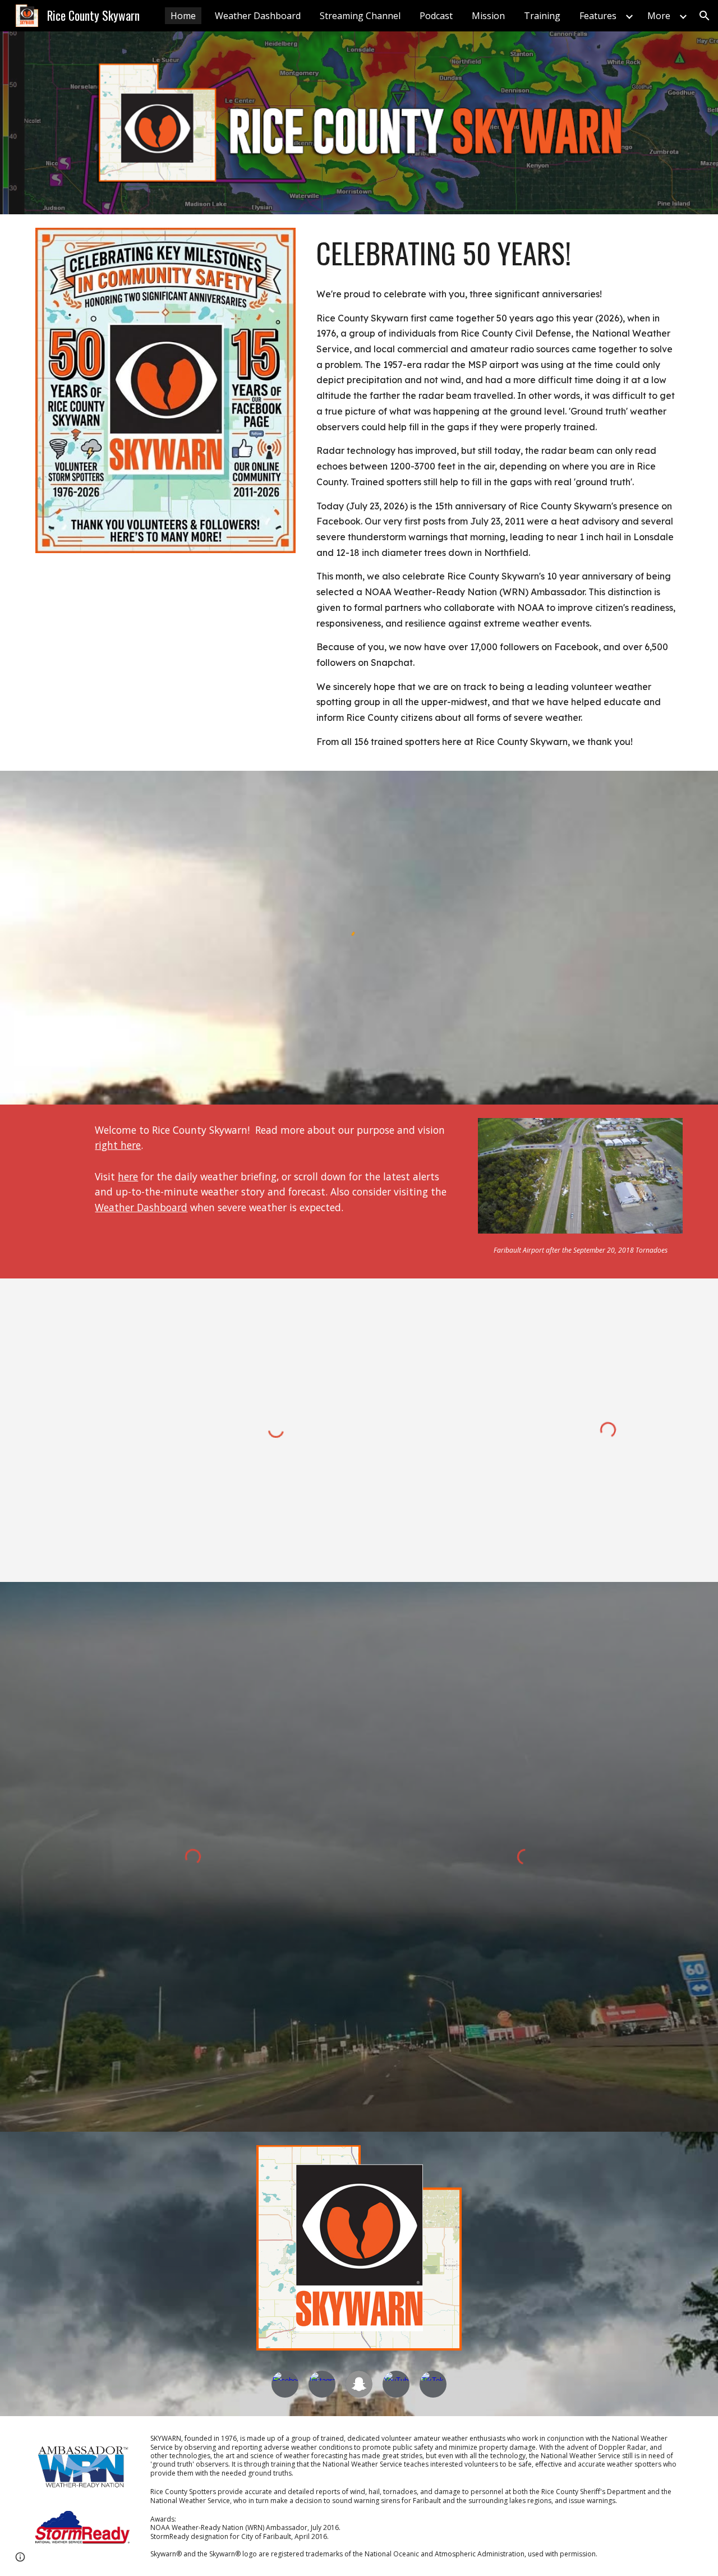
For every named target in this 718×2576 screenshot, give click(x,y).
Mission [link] (488, 16)
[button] (705, 16)
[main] (497, 253)
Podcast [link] (436, 16)
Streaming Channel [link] (360, 16)
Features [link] (598, 16)
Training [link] (542, 16)
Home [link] (183, 16)
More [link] (659, 16)
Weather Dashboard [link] (258, 16)
